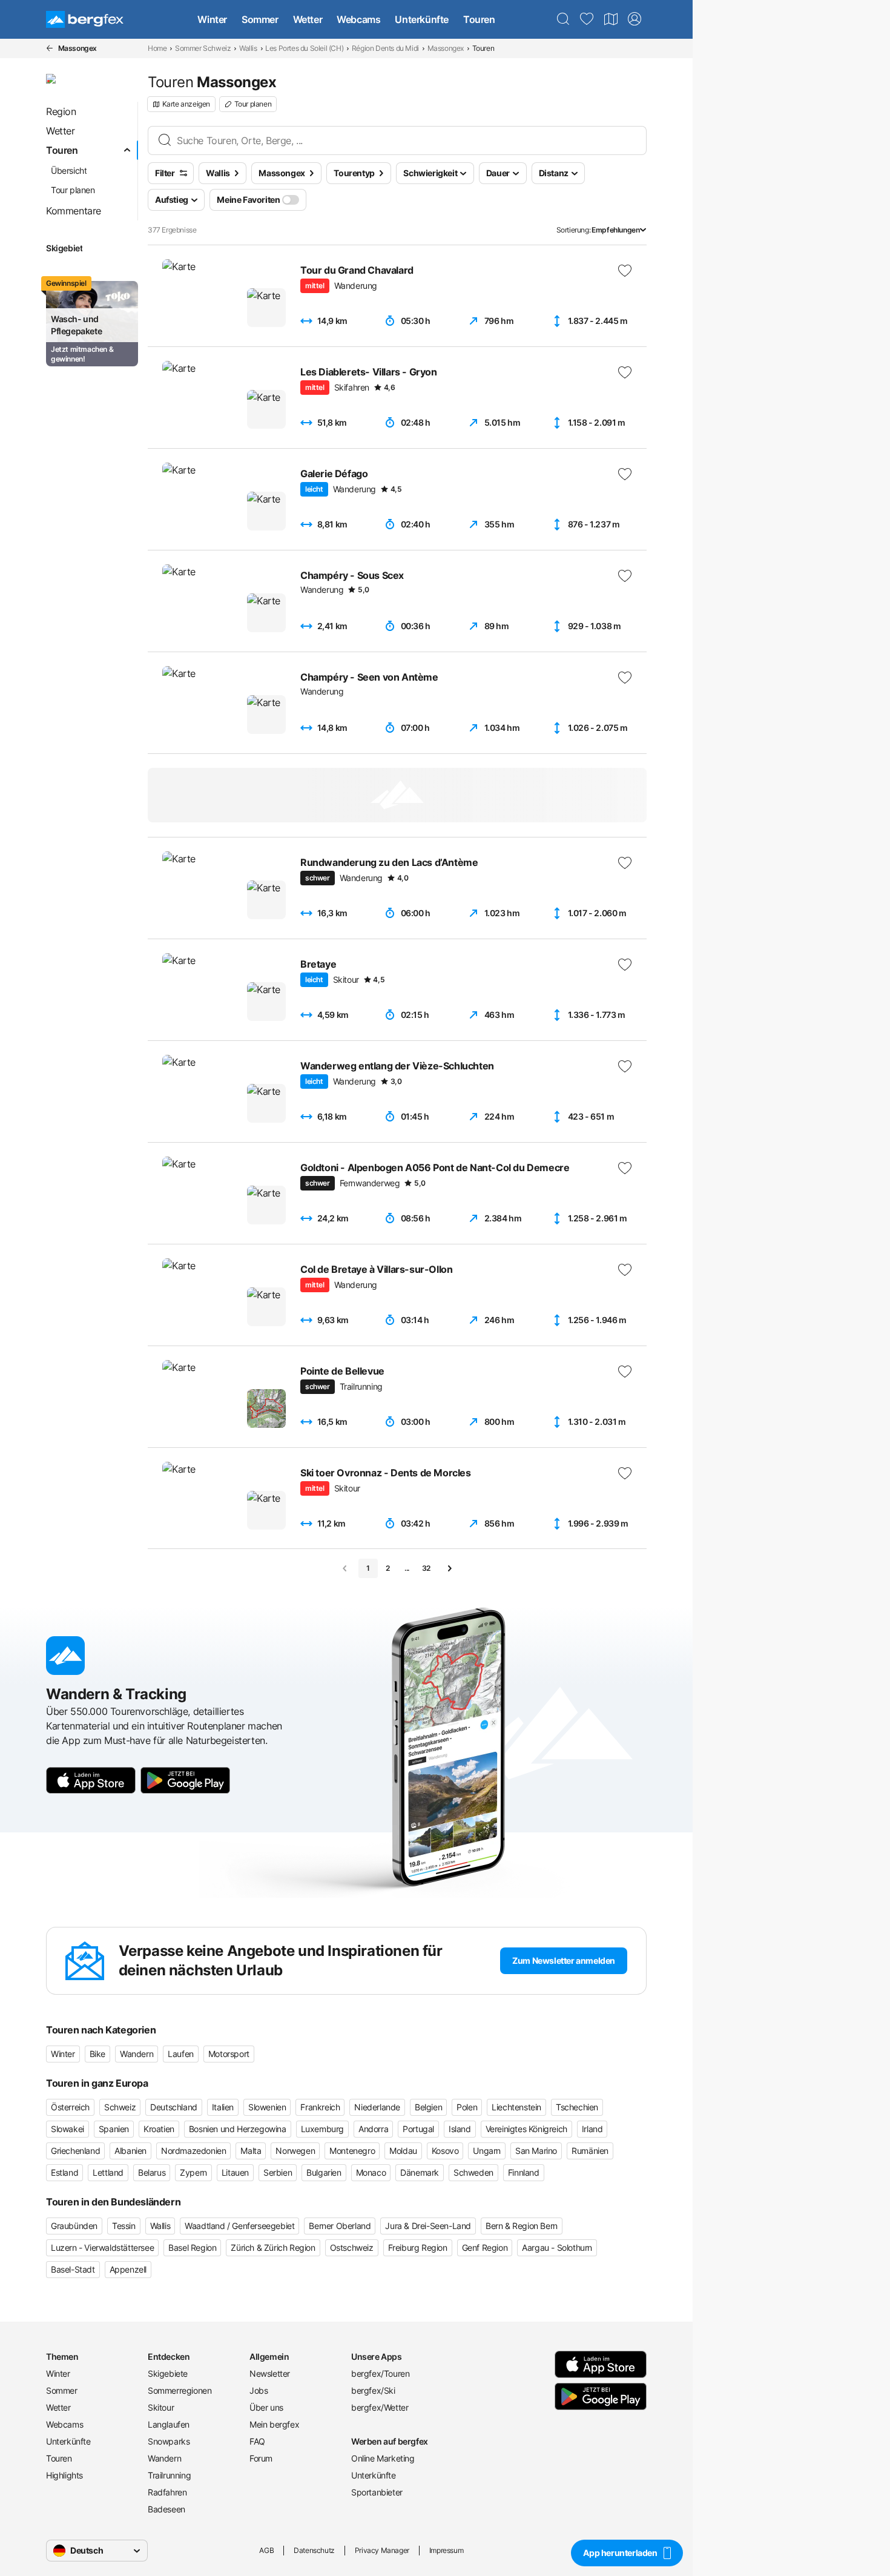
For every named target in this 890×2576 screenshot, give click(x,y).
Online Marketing (383, 2458)
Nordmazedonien (193, 2151)
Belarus (152, 2172)
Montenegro (352, 2151)
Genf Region (485, 2247)
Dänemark (420, 2172)
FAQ (257, 2441)
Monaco (371, 2172)
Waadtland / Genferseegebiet (239, 2226)
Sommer (260, 19)
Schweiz (120, 2107)
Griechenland (75, 2151)
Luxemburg (322, 2129)
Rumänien (590, 2151)
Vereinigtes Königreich (526, 2129)
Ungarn (487, 2151)
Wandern (137, 2054)
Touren (479, 19)
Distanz (554, 173)
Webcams (358, 19)
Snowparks (169, 2441)
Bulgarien (324, 2172)
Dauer (498, 173)
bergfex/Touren (380, 2373)
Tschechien (577, 2107)
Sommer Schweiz (203, 48)
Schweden (473, 2172)
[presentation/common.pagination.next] (449, 1568)
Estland (64, 2172)
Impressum (446, 2550)
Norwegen (295, 2151)
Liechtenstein (516, 2107)
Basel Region (192, 2247)
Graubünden (74, 2226)
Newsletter (270, 2373)
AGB (266, 2550)
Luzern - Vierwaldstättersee (102, 2247)
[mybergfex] (635, 19)
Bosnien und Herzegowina (238, 2129)
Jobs (259, 2390)
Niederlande (377, 2107)
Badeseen (166, 2509)
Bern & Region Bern (522, 2226)
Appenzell (128, 2269)
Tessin (124, 2226)
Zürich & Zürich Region (273, 2247)
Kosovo (445, 2151)
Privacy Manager (382, 2550)
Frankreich (320, 2107)
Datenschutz (314, 2550)
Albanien (130, 2151)
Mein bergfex (274, 2424)
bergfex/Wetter (380, 2407)
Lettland (108, 2172)
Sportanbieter (377, 2492)
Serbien (278, 2172)
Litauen (235, 2172)
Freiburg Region (418, 2247)
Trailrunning (169, 2475)
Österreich (70, 2107)
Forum (261, 2458)
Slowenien (267, 2107)
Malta (251, 2151)
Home (157, 48)
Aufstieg (172, 200)
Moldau (403, 2151)
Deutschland (174, 2107)
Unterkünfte (422, 19)
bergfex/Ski (373, 2390)
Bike (97, 2054)
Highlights (64, 2475)
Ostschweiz (352, 2247)
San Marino (536, 2151)
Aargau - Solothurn (557, 2247)
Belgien (428, 2107)
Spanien (114, 2129)
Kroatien (159, 2129)
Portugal (418, 2129)
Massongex (446, 48)
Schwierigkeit (430, 173)
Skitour (161, 2407)
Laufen (181, 2054)
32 (426, 1568)
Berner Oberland (340, 2226)
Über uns (266, 2407)
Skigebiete (168, 2373)
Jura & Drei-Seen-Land (428, 2226)
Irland (592, 2129)
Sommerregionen (180, 2390)
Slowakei (68, 2129)
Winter (212, 19)
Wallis (248, 48)
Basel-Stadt (73, 2269)
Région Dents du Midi (385, 48)
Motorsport (229, 2054)
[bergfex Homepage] (85, 19)
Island (460, 2129)
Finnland (524, 2172)
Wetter (308, 19)
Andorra (373, 2129)
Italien (223, 2107)
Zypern (193, 2172)
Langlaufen (169, 2424)
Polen (467, 2107)
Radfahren (167, 2492)
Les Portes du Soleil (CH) (304, 48)
